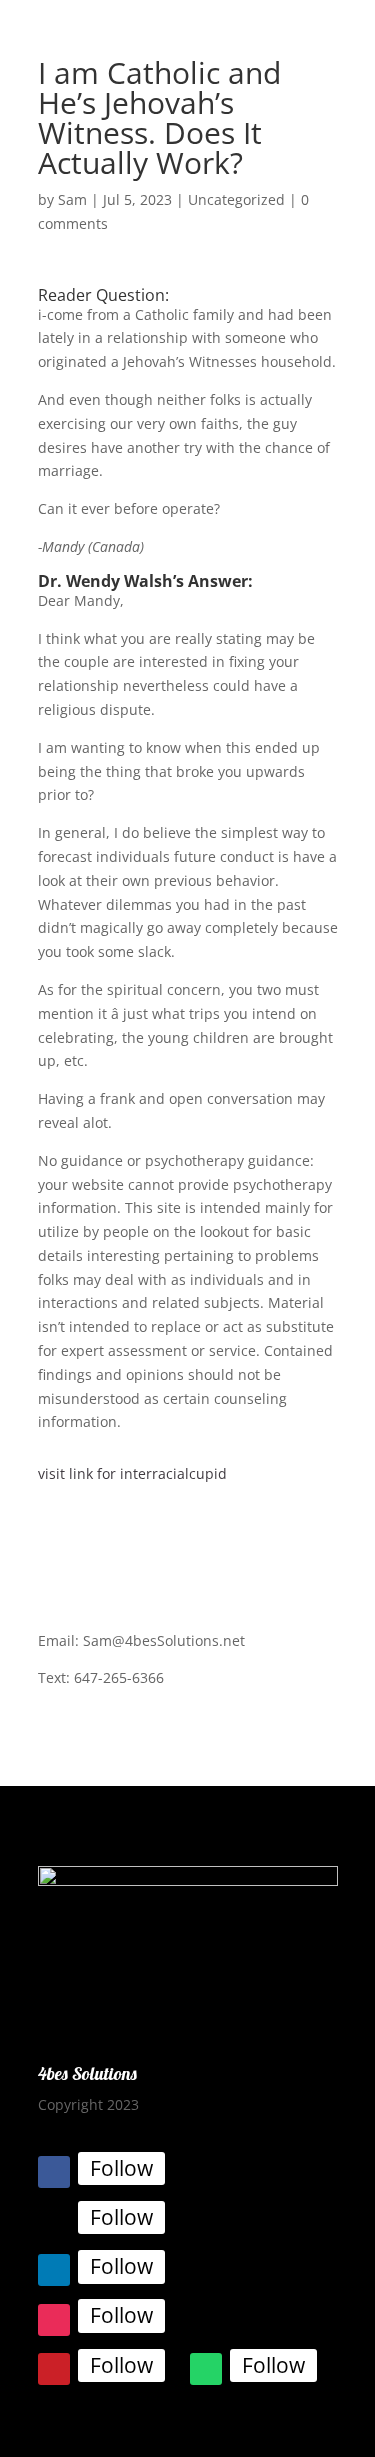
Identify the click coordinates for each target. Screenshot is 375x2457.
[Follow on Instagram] (54, 2320)
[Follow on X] (54, 2221)
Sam (72, 199)
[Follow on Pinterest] (54, 2369)
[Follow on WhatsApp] (206, 2369)
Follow (121, 2168)
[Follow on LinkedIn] (54, 2270)
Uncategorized (236, 199)
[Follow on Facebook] (54, 2172)
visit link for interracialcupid (132, 1473)
